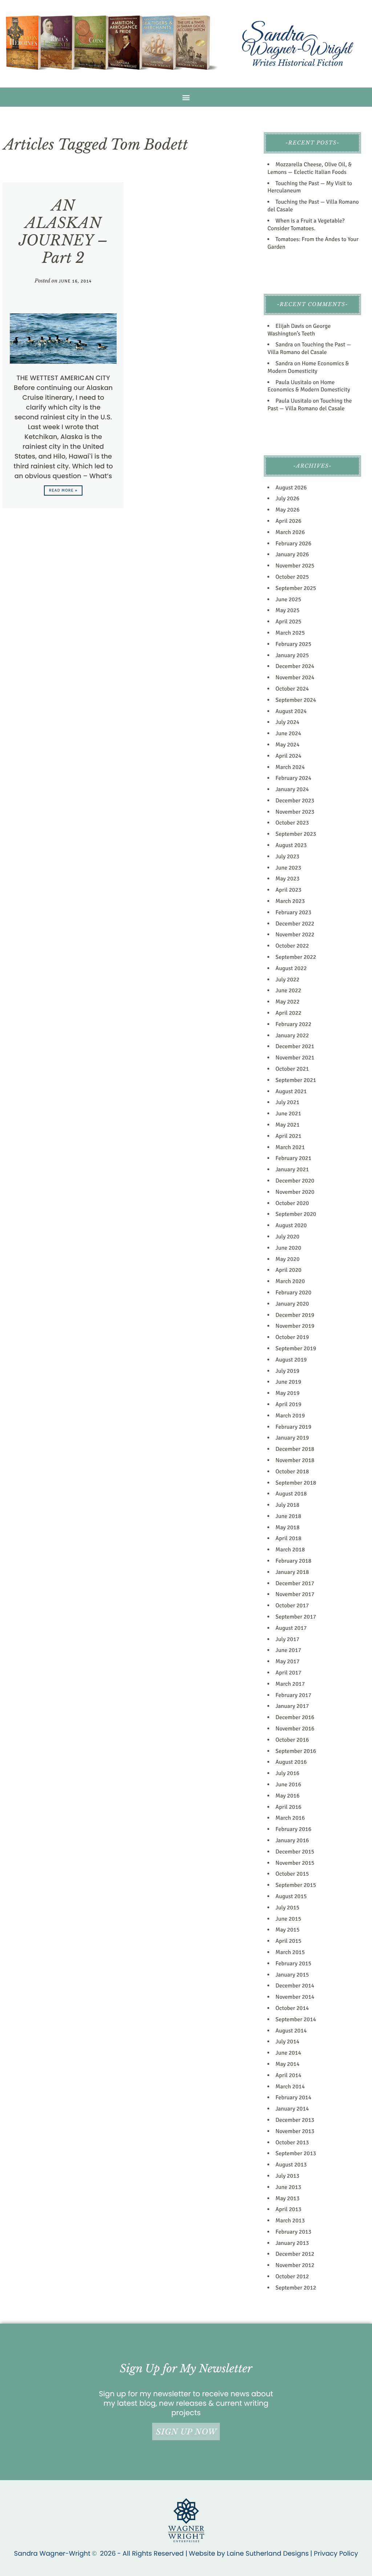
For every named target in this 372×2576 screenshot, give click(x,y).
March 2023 (290, 901)
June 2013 (288, 2187)
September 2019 (296, 1348)
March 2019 (290, 1416)
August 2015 (291, 1896)
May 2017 (287, 1661)
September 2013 (296, 2153)
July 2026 (287, 498)
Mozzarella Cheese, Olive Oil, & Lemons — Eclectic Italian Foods (310, 168)
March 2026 (290, 532)
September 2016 (296, 1751)
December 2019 (295, 1315)
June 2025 (288, 599)
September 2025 (296, 588)
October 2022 (292, 946)
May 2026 (287, 510)
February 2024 (293, 778)
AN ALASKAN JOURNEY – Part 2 (63, 232)
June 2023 (288, 868)
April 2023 (288, 890)
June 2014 (288, 2053)
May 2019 (287, 1393)
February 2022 (293, 1024)
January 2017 (292, 1706)
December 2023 (295, 801)
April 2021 (288, 1136)
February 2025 (293, 644)
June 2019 (288, 1382)
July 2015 (287, 1908)
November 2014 (295, 1997)
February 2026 (293, 544)
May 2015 (287, 1930)
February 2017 (293, 1695)
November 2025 (295, 566)
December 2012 (295, 2254)
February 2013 (293, 2232)
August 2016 (291, 1762)
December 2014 (295, 1986)
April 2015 (288, 1941)
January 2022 (292, 1035)
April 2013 (288, 2209)
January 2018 (292, 1572)
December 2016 (295, 1717)
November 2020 (295, 1192)
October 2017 (292, 1606)
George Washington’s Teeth (299, 330)
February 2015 (293, 1963)
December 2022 (295, 924)
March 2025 (290, 633)
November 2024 (295, 677)
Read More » (63, 491)
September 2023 (296, 834)
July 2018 (287, 1505)
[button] (186, 97)
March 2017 (290, 1684)
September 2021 (296, 1080)
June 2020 (288, 1248)
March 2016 (290, 1818)
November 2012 (295, 2265)
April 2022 (288, 1013)
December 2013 (295, 2120)
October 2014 (292, 2008)
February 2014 (293, 2097)
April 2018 (288, 1538)
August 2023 (291, 845)
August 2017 (291, 1628)
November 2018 (295, 1460)
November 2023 (295, 812)
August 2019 (291, 1360)
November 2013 (295, 2131)
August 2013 (291, 2165)
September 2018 (296, 1483)
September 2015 (296, 1885)
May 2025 (287, 610)
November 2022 (295, 935)
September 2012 (296, 2288)
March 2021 (290, 1147)
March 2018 (290, 1550)
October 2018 (292, 1472)
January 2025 (292, 655)
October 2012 (292, 2276)
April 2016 (288, 1807)
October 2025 (292, 577)
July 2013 (287, 2176)
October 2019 (292, 1337)
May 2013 (287, 2198)
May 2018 (287, 1527)
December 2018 (295, 1449)
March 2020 (290, 1281)
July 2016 (287, 1773)
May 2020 (287, 1259)
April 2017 (288, 1673)
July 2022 (287, 980)
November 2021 (295, 1058)
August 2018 (291, 1494)
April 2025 (288, 622)
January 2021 (292, 1169)
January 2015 (292, 1975)
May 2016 (287, 1796)
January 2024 (292, 789)
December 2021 (295, 1046)
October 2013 (292, 2142)
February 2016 (293, 1829)
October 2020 (292, 1203)
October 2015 (292, 1874)
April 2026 (288, 521)
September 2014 (296, 2019)
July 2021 (287, 1102)
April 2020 (288, 1270)
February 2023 (293, 912)
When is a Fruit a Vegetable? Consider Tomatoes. (306, 225)
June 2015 (288, 1919)
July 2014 (287, 2042)
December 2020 (295, 1181)
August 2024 (291, 711)
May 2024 (287, 745)
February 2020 (293, 1293)
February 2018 (293, 1561)
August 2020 (291, 1225)
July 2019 (287, 1371)
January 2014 (292, 2109)
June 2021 (288, 1114)
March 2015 (290, 1952)
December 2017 (295, 1583)
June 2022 (288, 990)
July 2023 (287, 856)
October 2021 (292, 1069)
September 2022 (296, 957)
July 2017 (287, 1639)
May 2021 (287, 1125)
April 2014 (288, 2075)
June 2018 (288, 1516)
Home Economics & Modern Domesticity (308, 367)
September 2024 (296, 700)
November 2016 (295, 1729)
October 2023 (292, 823)
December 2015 (295, 1852)
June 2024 (288, 733)
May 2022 (287, 1002)
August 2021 (291, 1091)
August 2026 (291, 488)
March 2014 (290, 2087)
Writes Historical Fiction (298, 63)
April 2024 (288, 756)
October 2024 (292, 689)
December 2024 (295, 666)
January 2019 (292, 1438)
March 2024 (290, 767)
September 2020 (296, 1214)
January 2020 (292, 1304)
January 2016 (292, 1840)
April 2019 (288, 1404)
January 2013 (292, 2243)
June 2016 (288, 1785)
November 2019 (295, 1326)
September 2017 (296, 1617)
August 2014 (291, 2031)
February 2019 (293, 1427)
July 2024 (287, 722)
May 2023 (287, 879)
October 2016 (292, 1740)
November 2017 (295, 1594)
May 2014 (287, 2064)
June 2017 (288, 1650)
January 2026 (292, 554)
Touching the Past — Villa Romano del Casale (309, 348)
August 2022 (291, 968)
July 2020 (287, 1237)
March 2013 (290, 2221)
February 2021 (293, 1158)
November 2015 (295, 1863)
